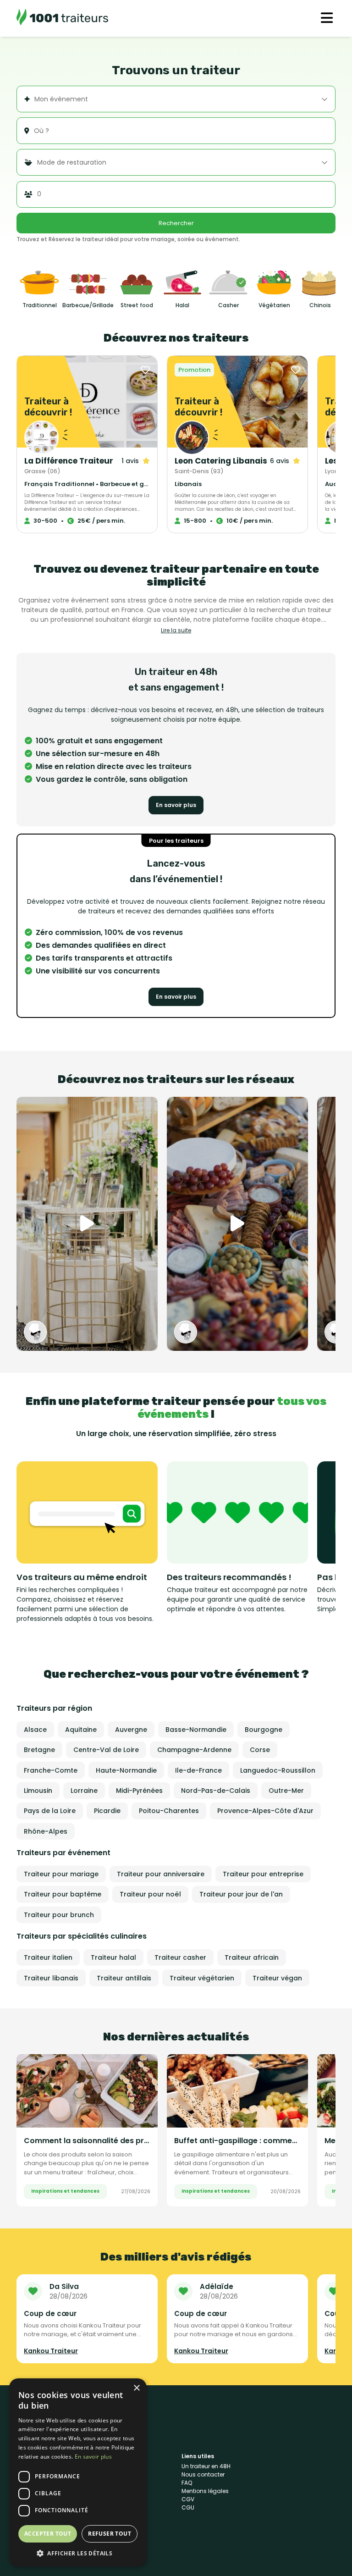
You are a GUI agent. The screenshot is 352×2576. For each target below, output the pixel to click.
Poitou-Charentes (169, 1811)
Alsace (35, 1730)
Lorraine (84, 1791)
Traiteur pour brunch (59, 1915)
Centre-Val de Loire (106, 1750)
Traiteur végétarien (202, 1978)
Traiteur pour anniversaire (161, 1874)
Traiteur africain (252, 1957)
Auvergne (131, 1730)
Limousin (38, 1791)
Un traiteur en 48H (206, 2466)
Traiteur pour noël (150, 1894)
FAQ (187, 2483)
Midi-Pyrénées (139, 1791)
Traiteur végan (277, 1978)
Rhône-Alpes (46, 1831)
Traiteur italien (48, 1957)
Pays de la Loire (50, 1811)
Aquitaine (81, 1730)
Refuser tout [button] (110, 2534)
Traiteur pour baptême (63, 1894)
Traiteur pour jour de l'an (241, 1894)
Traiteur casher (180, 1957)
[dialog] (78, 2473)
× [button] (136, 2388)
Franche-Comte (51, 1770)
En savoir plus (176, 805)
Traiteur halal (113, 1957)
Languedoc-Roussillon (278, 1770)
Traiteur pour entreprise (263, 1874)
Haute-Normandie (126, 1770)
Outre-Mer (286, 1791)
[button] (78, 2553)
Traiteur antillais (124, 1978)
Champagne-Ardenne (194, 1750)
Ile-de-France (198, 1770)
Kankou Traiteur (51, 2351)
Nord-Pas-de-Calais (216, 1791)
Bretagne (39, 1750)
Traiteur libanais (51, 1978)
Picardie (107, 1811)
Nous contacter (203, 2474)
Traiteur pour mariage (61, 1874)
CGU (188, 2507)
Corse (260, 1750)
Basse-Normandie (196, 1730)
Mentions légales (205, 2491)
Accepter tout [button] (48, 2534)
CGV (188, 2499)
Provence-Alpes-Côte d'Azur (265, 1811)
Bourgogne (264, 1730)
